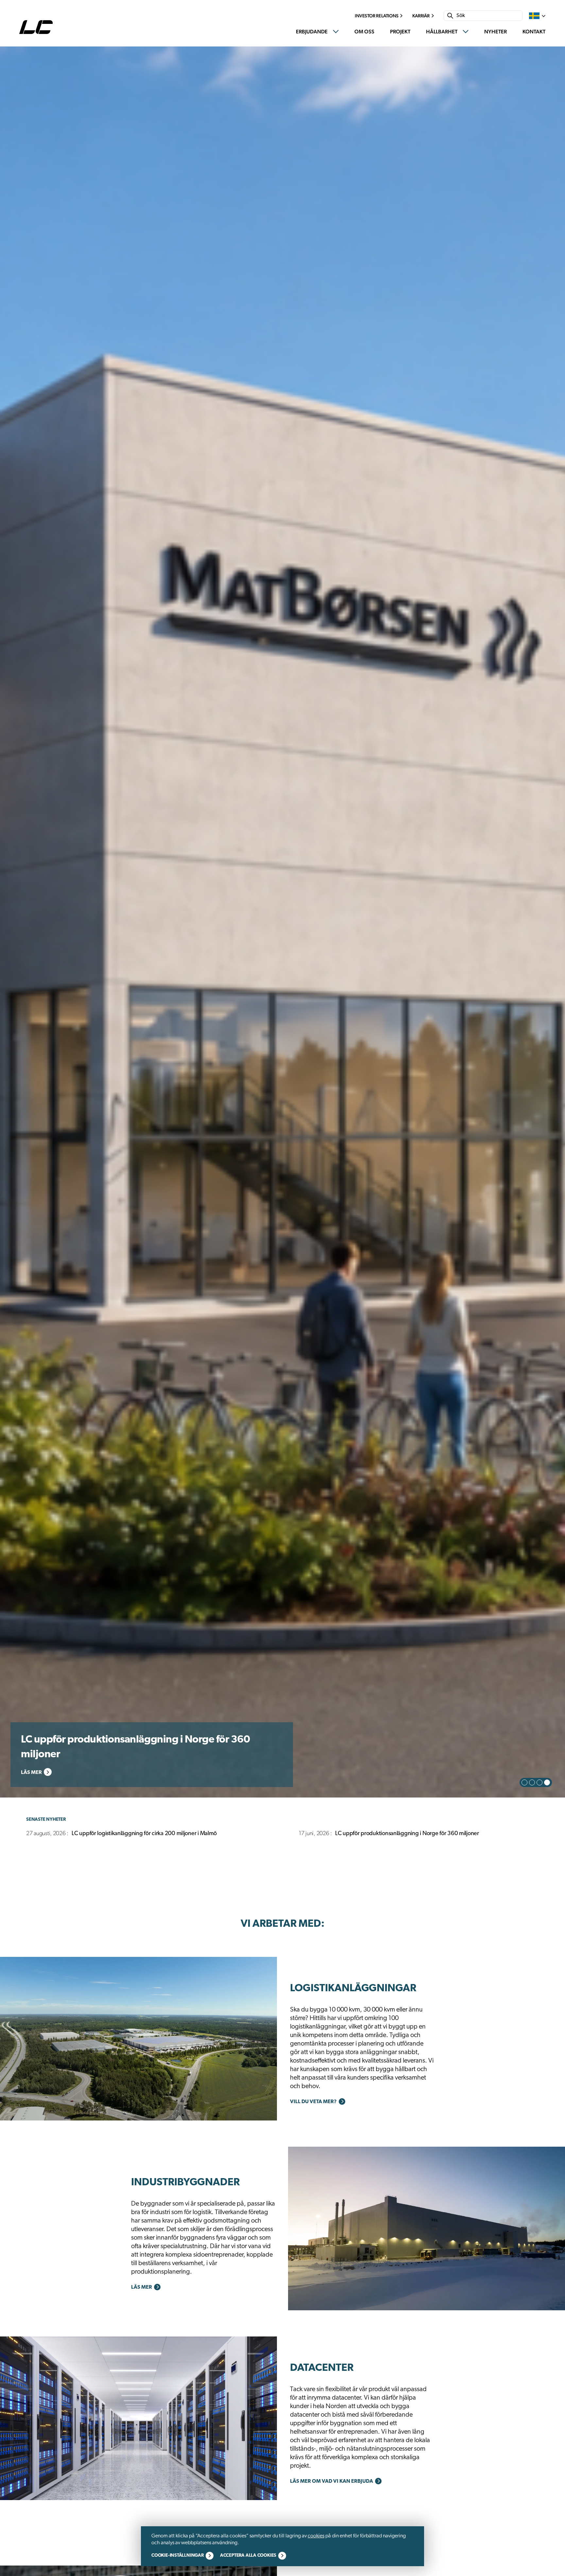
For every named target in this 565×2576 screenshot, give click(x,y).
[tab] (524, 1782)
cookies (316, 2536)
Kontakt (534, 32)
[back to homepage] (38, 27)
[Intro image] (282, 922)
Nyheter (496, 32)
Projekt (400, 32)
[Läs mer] (138, 2039)
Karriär (421, 16)
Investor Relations (377, 16)
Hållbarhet (442, 32)
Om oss (364, 32)
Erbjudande (312, 32)
